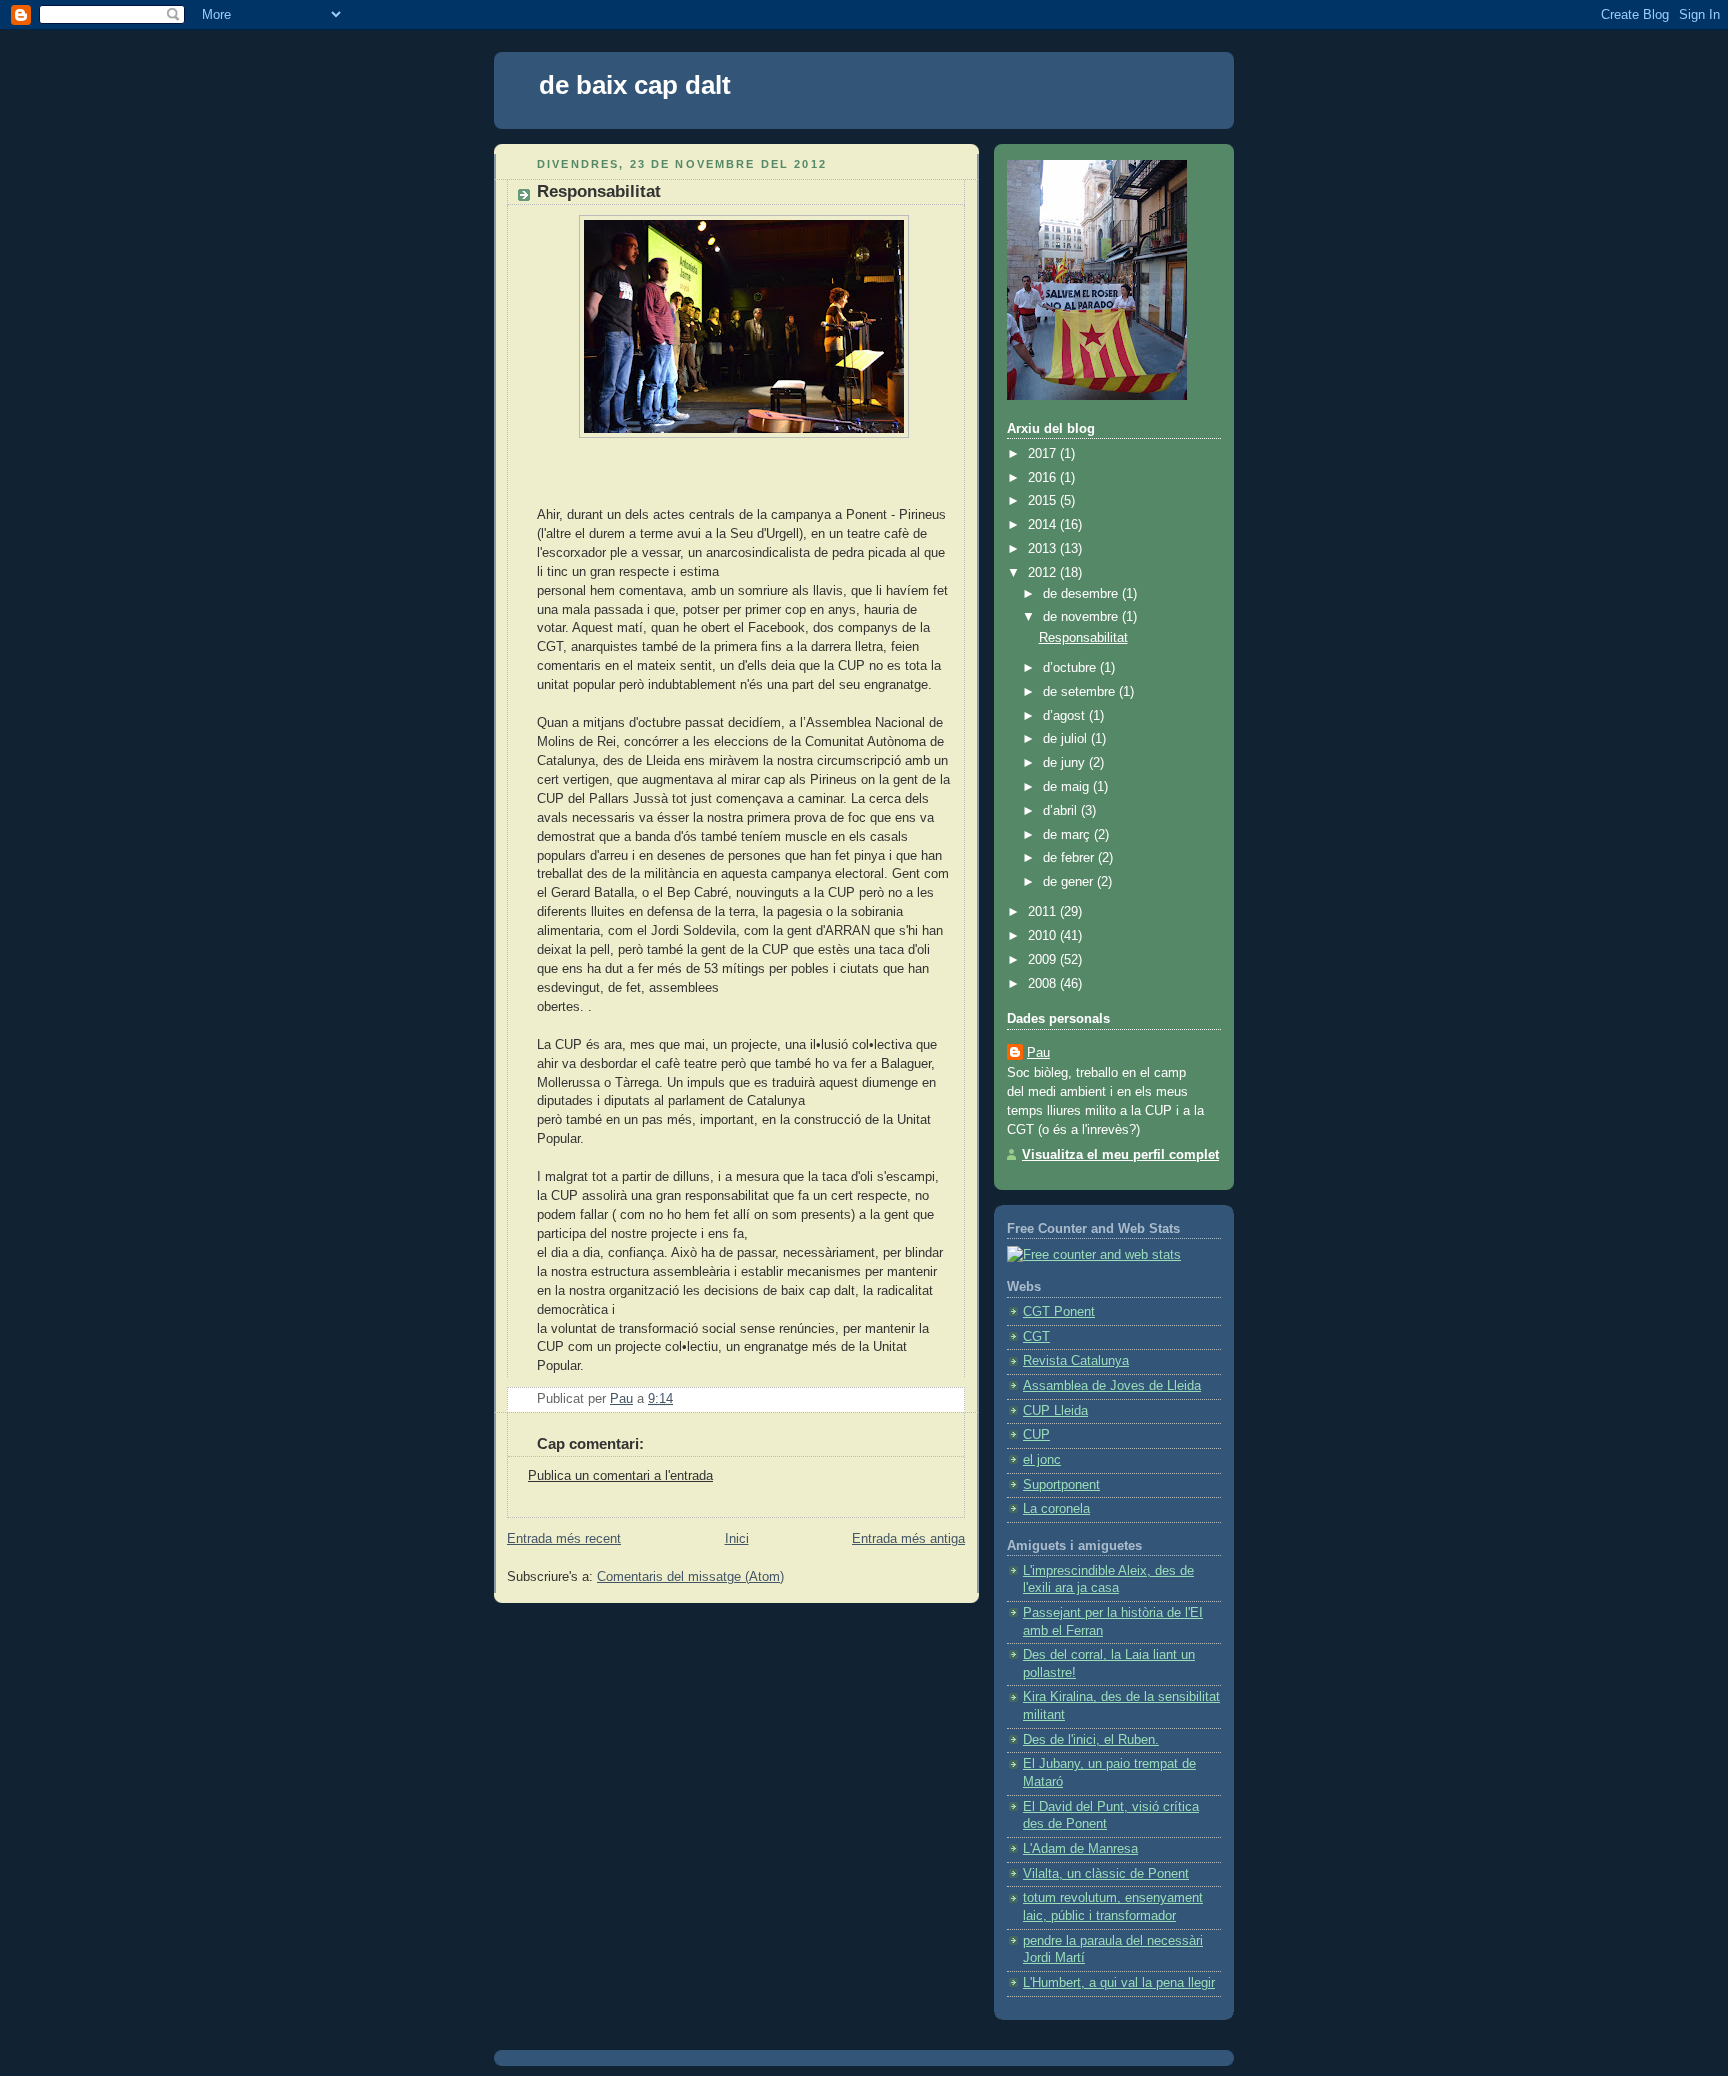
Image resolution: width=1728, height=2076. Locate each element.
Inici (737, 1539)
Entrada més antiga (908, 1539)
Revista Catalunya (1076, 1361)
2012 (1044, 573)
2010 (1044, 936)
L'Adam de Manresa (1080, 1849)
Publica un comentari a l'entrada (620, 1476)
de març (1068, 835)
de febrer (1070, 858)
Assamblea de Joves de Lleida (1112, 1386)
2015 (1044, 501)
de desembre (1082, 594)
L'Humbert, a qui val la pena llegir (1119, 1983)
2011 (1044, 912)
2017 (1044, 454)
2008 (1044, 984)
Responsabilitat (1083, 638)
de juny (1066, 763)
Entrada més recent (564, 1539)
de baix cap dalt (635, 85)
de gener (1070, 882)
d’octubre (1071, 668)
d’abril (1062, 811)
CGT (1036, 1337)
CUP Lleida (1055, 1411)
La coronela (1056, 1509)
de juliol (1067, 739)
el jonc (1042, 1460)
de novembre (1082, 617)
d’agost (1066, 716)
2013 (1044, 549)
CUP (1036, 1435)
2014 (1044, 525)
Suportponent (1061, 1485)
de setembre (1081, 692)
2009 (1044, 960)
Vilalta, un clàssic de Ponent (1106, 1874)
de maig (1068, 787)
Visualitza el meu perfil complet (1120, 1155)
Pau (1038, 1053)
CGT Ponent (1059, 1312)
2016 (1044, 478)
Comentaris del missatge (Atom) (690, 1577)
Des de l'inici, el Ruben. (1091, 1740)
